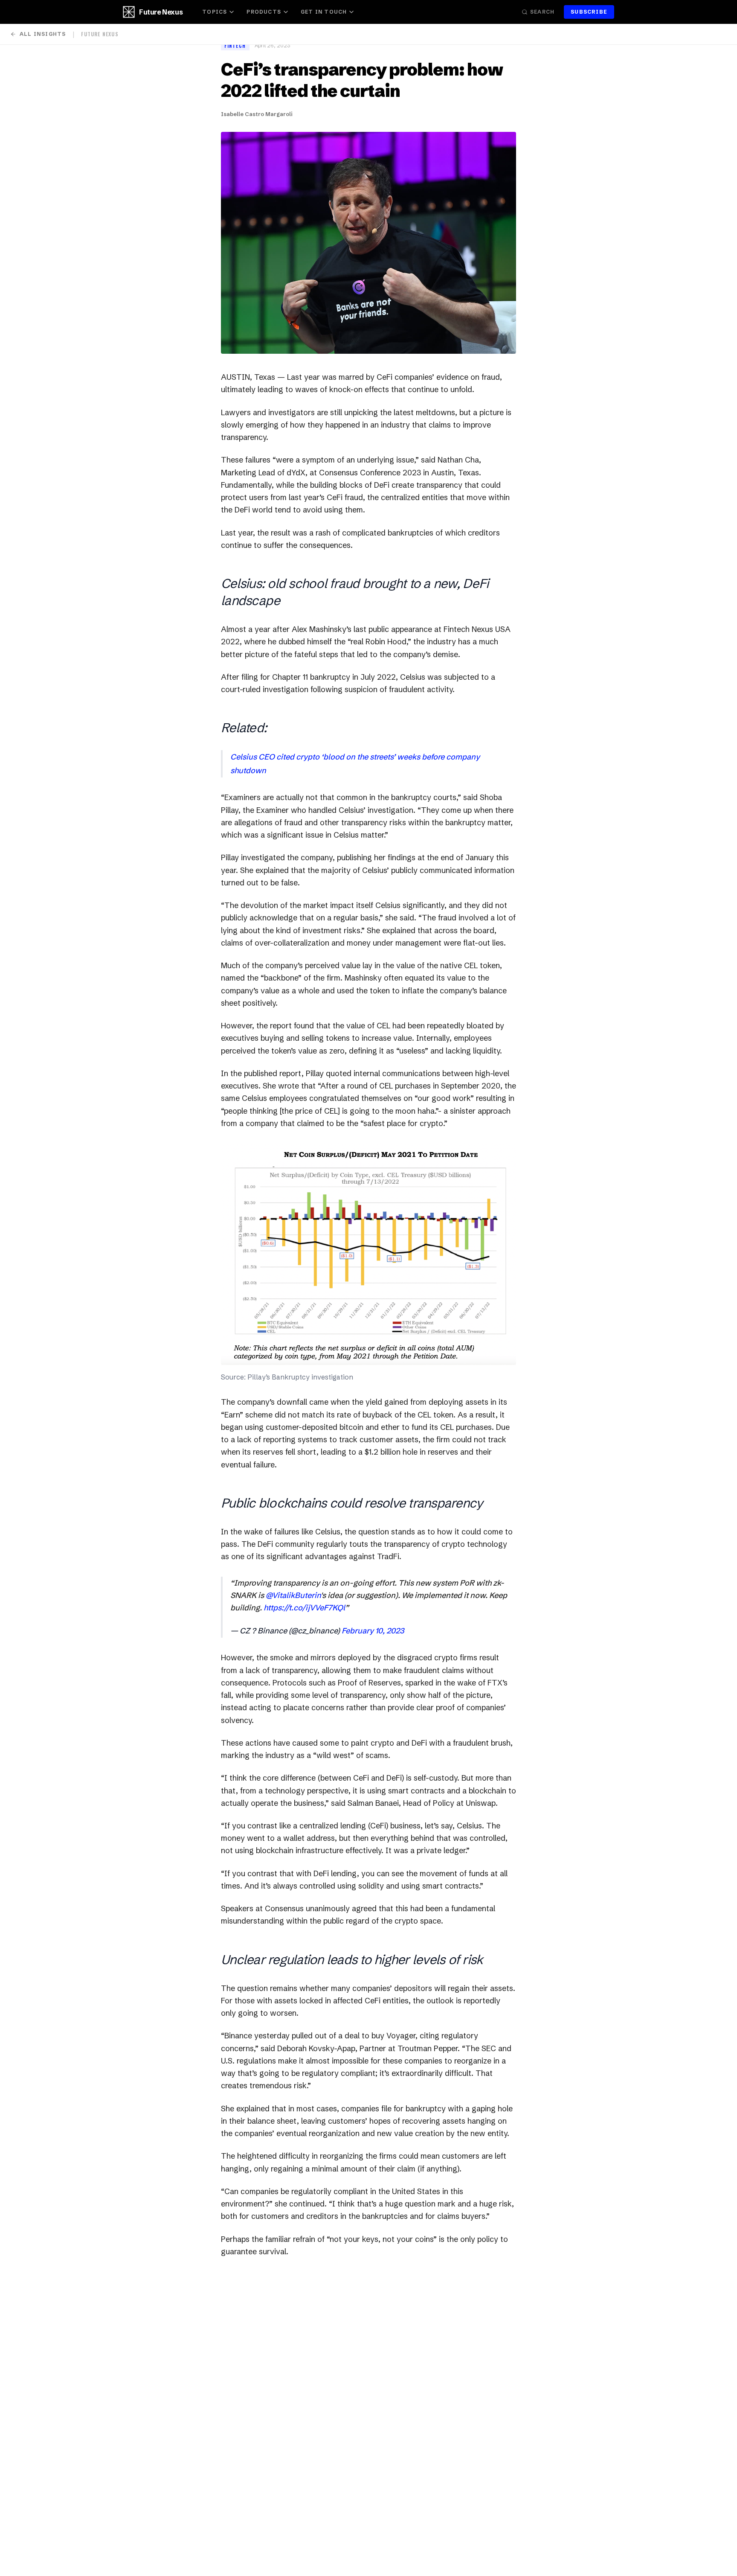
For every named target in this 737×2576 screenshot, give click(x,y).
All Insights (43, 34)
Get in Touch (324, 12)
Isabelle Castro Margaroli (257, 114)
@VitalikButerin (293, 1595)
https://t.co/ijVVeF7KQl (304, 1608)
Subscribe (589, 12)
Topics (215, 12)
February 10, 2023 (373, 1631)
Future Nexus (161, 12)
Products (264, 12)
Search (542, 12)
